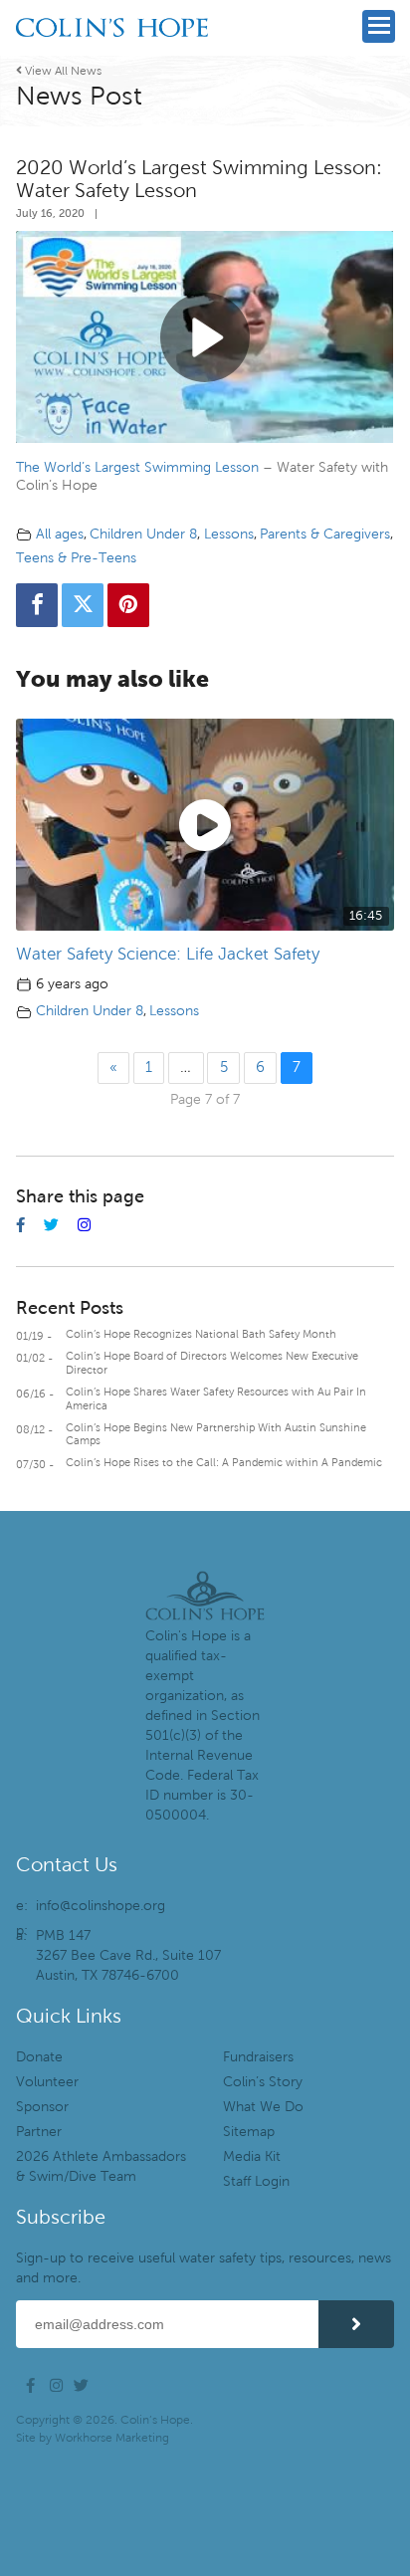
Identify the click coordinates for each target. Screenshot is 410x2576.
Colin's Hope (112, 55)
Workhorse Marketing (112, 2438)
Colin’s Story (263, 2082)
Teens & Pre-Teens (76, 558)
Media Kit (252, 2156)
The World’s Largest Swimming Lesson (137, 467)
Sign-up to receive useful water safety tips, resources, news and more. (204, 2268)
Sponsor (42, 2107)
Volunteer (47, 2082)
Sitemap (249, 2132)
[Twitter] (83, 605)
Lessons (229, 534)
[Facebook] (37, 605)
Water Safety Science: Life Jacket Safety (168, 954)
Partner (39, 2132)
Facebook (36, 2386)
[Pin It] (128, 605)
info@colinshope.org (101, 1906)
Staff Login (256, 2181)
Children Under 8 (143, 534)
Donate (39, 2057)
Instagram (60, 2386)
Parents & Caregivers (325, 534)
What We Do (263, 2107)
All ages (60, 534)
